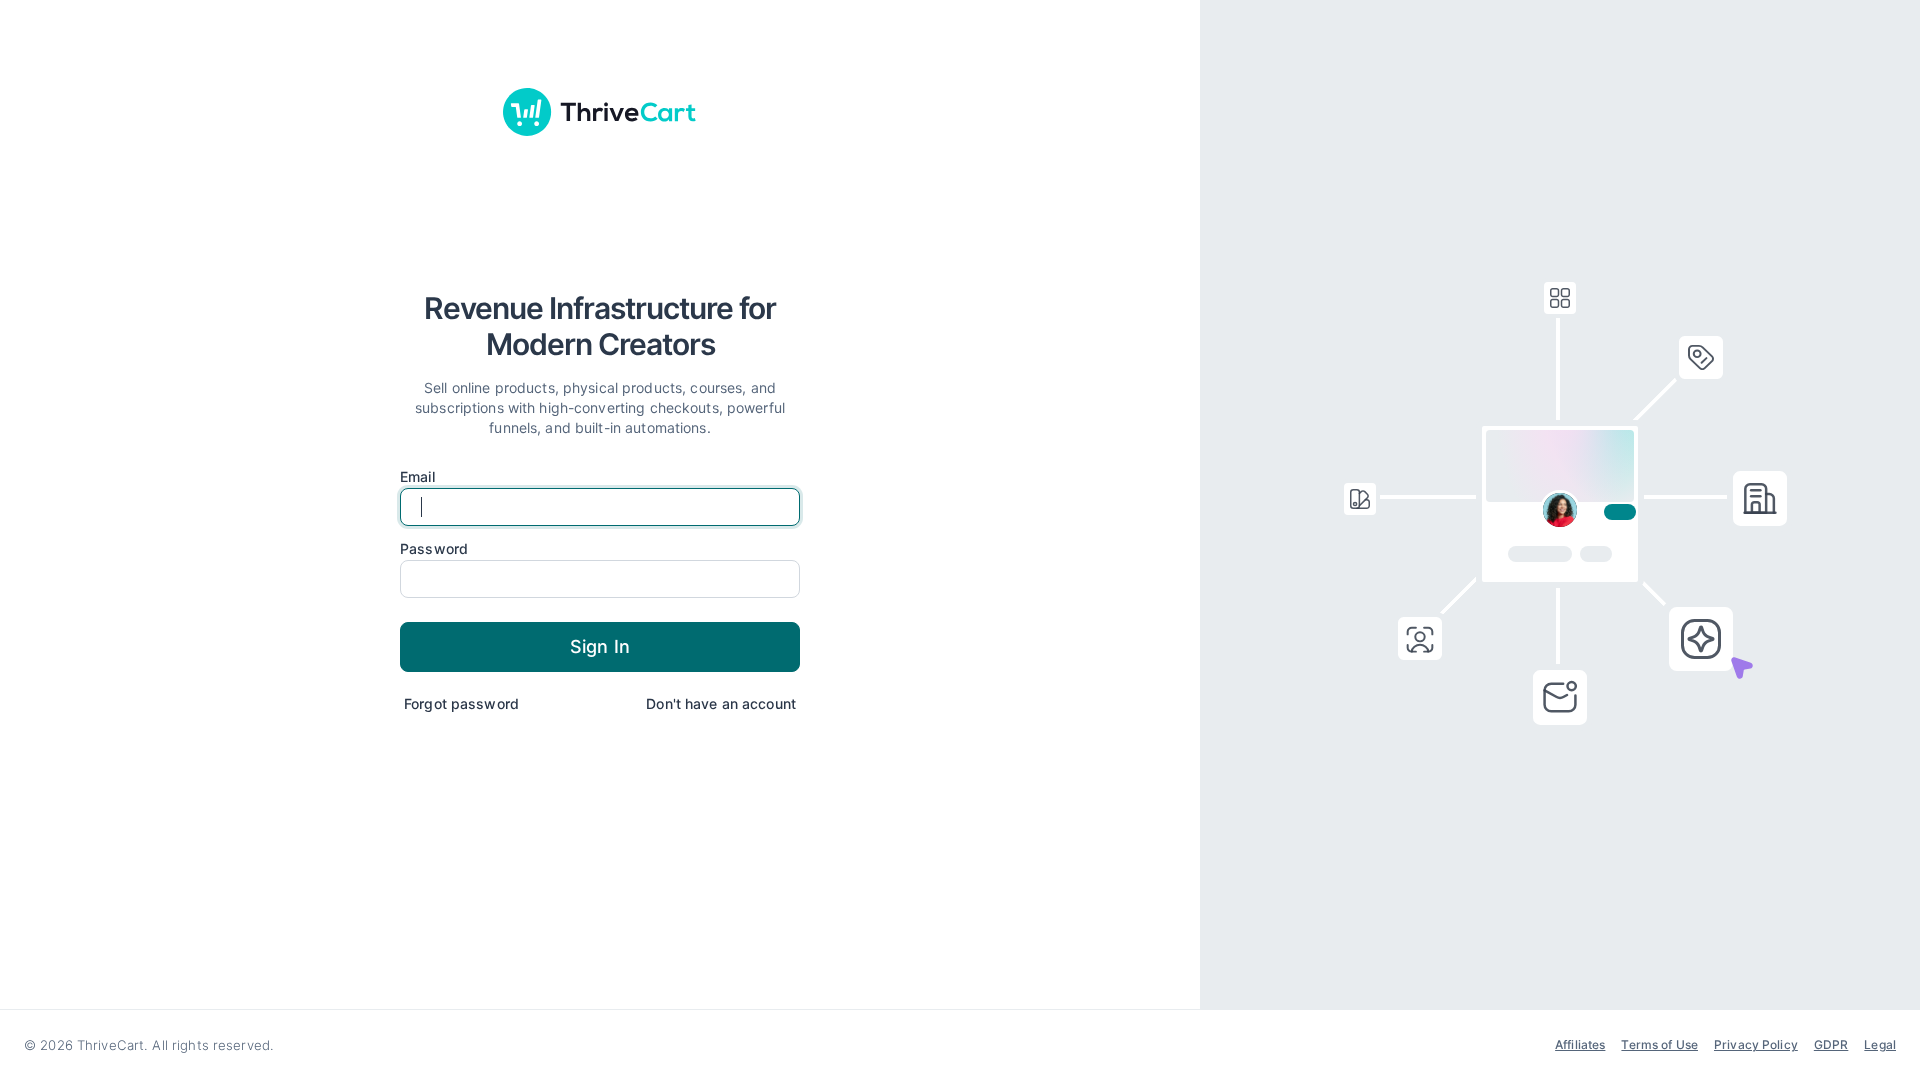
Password (434, 549)
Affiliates (1580, 1044)
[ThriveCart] (600, 112)
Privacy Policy (1756, 1044)
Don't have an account (721, 703)
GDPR (1831, 1044)
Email (417, 477)
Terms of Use (1659, 1044)
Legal (1880, 1044)
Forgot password (461, 703)
